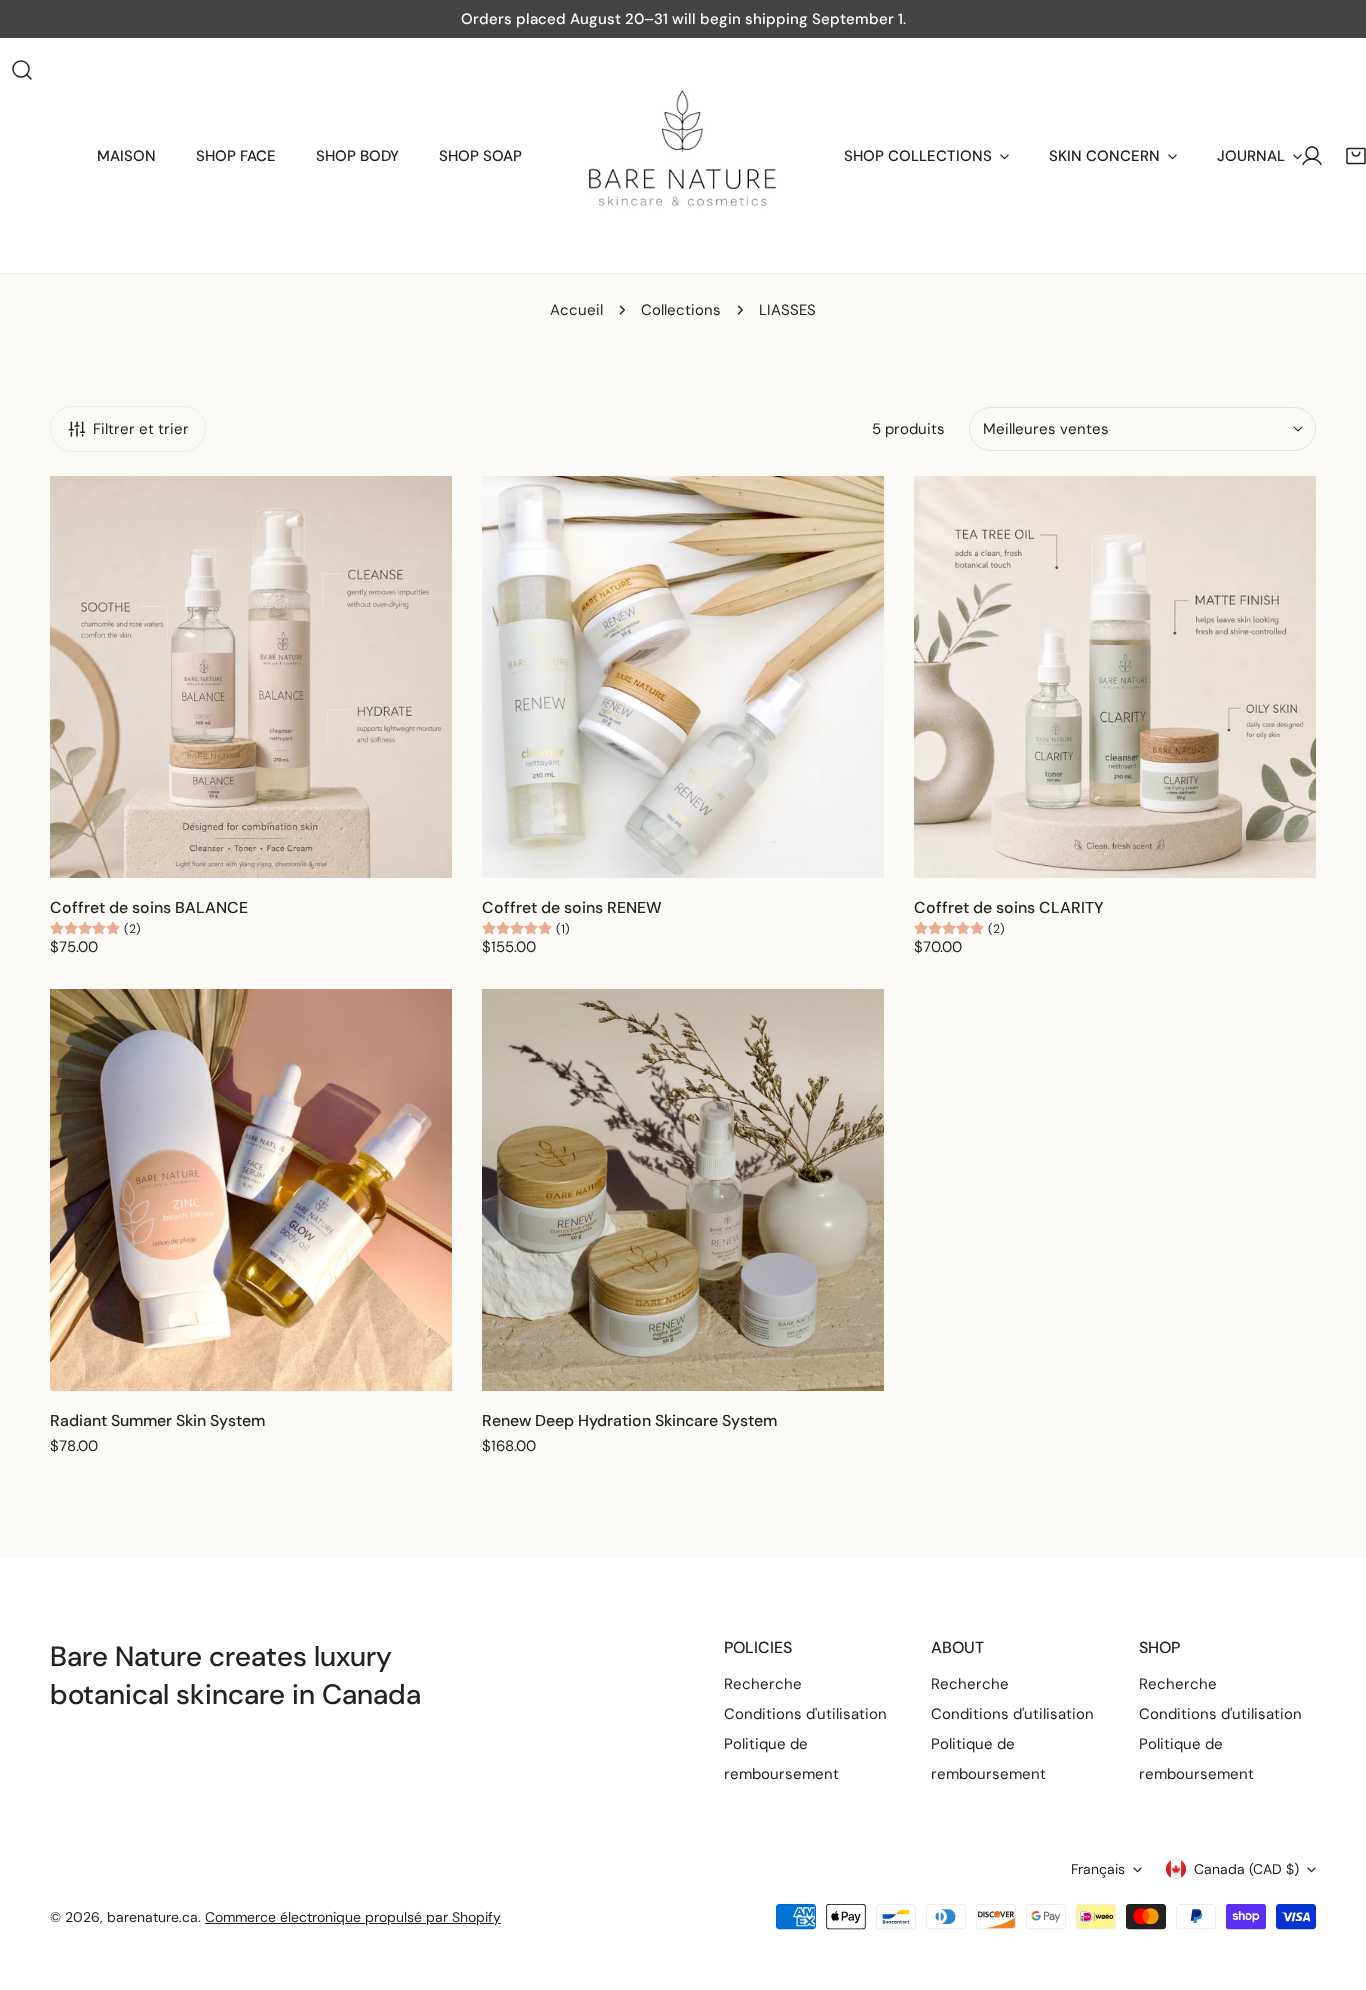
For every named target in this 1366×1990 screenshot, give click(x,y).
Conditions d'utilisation (805, 1714)
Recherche (763, 1684)
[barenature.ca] (682, 155)
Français (1098, 1869)
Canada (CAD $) (1246, 1869)
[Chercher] (22, 70)
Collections (681, 310)
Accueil (576, 310)
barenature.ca (152, 1917)
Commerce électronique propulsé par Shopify (353, 1917)
